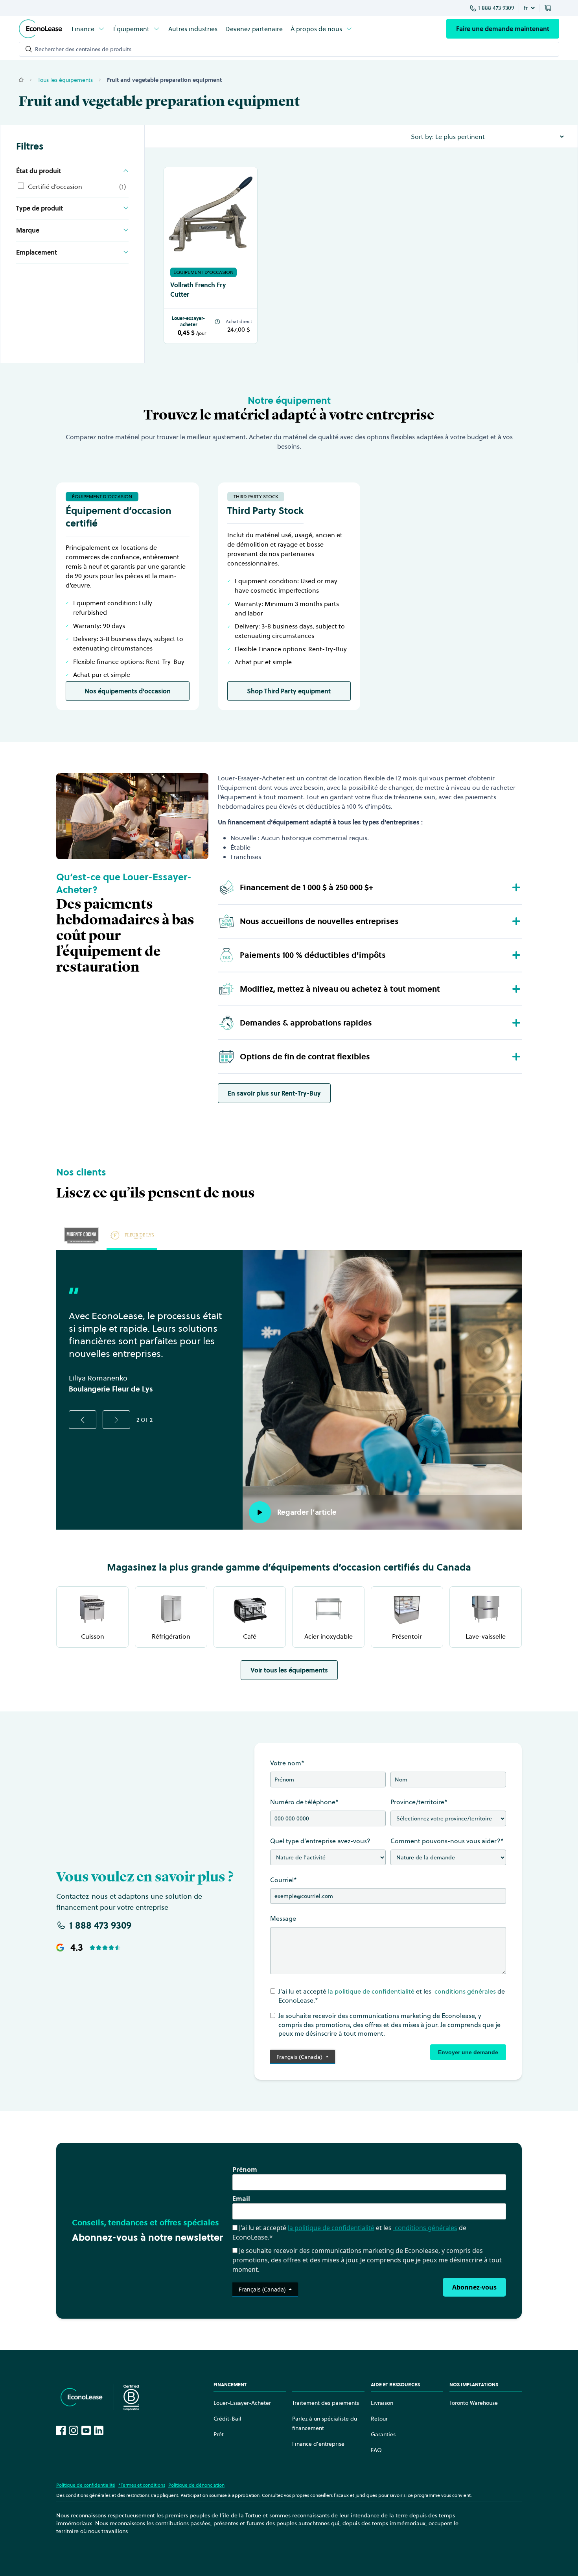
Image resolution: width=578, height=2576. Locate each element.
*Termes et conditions (142, 2485)
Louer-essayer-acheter (188, 322)
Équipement (131, 29)
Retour (379, 2419)
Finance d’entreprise (318, 2444)
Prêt (219, 2434)
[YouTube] (86, 2430)
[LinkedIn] (99, 2430)
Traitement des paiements (326, 2403)
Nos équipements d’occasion (128, 691)
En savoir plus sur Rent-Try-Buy (274, 1093)
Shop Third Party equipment (289, 691)
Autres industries (193, 29)
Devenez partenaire (254, 29)
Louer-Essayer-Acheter (242, 2403)
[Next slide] (116, 1420)
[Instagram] (74, 2430)
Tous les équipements (65, 80)
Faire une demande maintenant (503, 29)
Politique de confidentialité (86, 2485)
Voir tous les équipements (289, 1670)
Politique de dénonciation (196, 2485)
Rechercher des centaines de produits (83, 49)
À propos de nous (316, 29)
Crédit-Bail (227, 2419)
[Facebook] (61, 2430)
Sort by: (422, 137)
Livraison (382, 2403)
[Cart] (549, 8)
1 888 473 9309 (496, 8)
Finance (83, 29)
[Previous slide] (83, 1420)
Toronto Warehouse (474, 2403)
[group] (81, 1235)
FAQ (376, 2450)
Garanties (383, 2434)
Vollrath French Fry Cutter (198, 290)
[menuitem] (88, 29)
